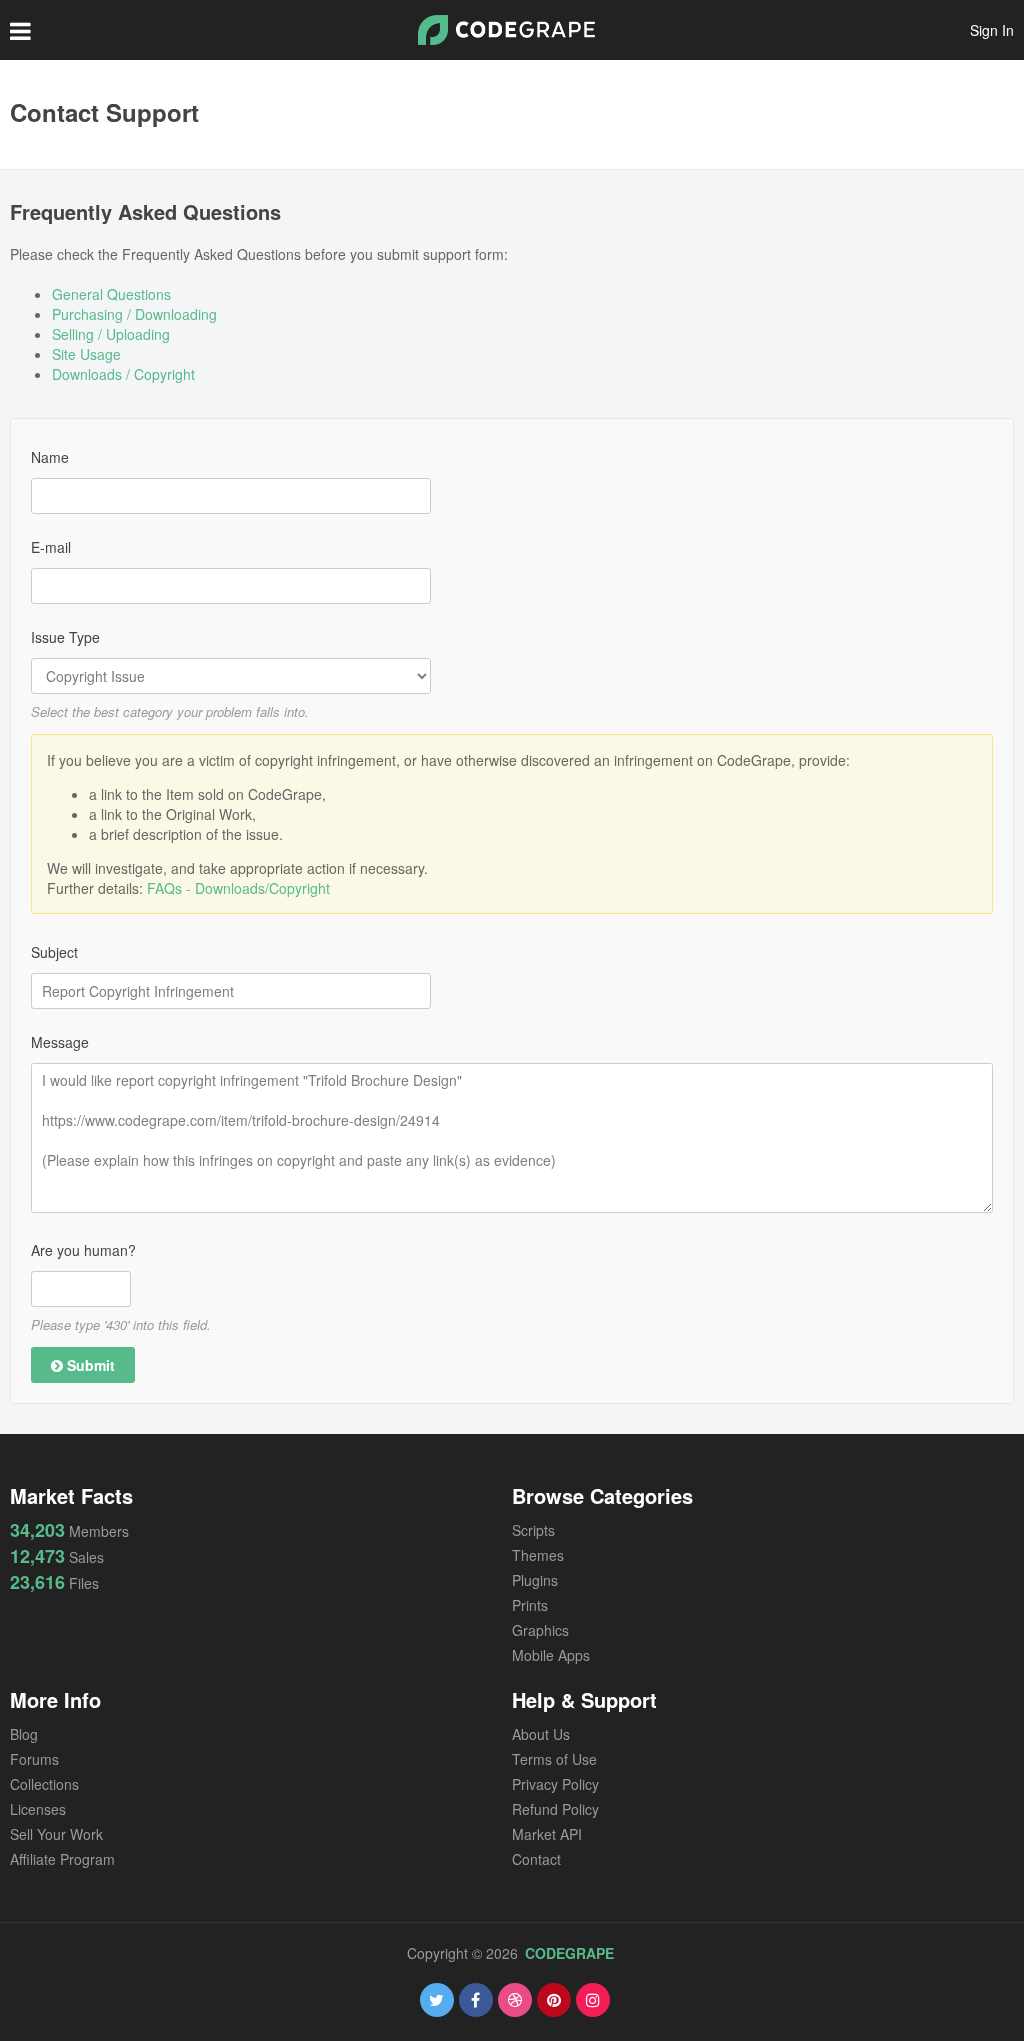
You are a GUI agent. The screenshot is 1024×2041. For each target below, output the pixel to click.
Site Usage (86, 354)
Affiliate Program (62, 1859)
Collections (44, 1784)
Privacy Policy (555, 1784)
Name (50, 457)
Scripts (533, 1530)
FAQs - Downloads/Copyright (238, 888)
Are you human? (83, 1250)
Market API (547, 1834)
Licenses (38, 1809)
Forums (34, 1759)
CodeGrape (569, 1953)
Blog (24, 1734)
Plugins (535, 1580)
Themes (538, 1555)
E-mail (51, 547)
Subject (54, 952)
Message (60, 1042)
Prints (530, 1605)
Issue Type (65, 637)
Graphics (540, 1630)
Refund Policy (555, 1809)
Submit (89, 1365)
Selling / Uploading (111, 334)
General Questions (111, 294)
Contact (536, 1859)
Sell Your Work (56, 1834)
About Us (541, 1734)
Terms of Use (554, 1759)
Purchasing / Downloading (134, 314)
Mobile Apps (551, 1655)
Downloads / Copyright (123, 374)
